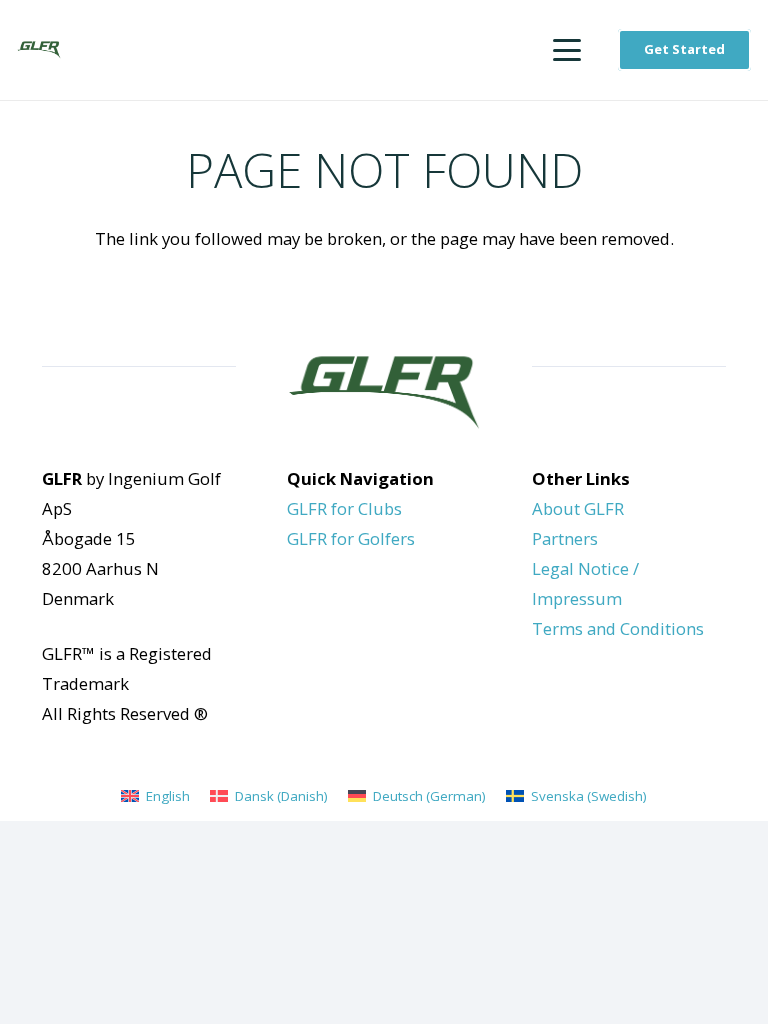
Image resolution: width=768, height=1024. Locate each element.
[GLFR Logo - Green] (39, 50)
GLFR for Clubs (344, 508)
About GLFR (578, 508)
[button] (567, 50)
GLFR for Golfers (351, 538)
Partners (565, 538)
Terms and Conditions (618, 628)
